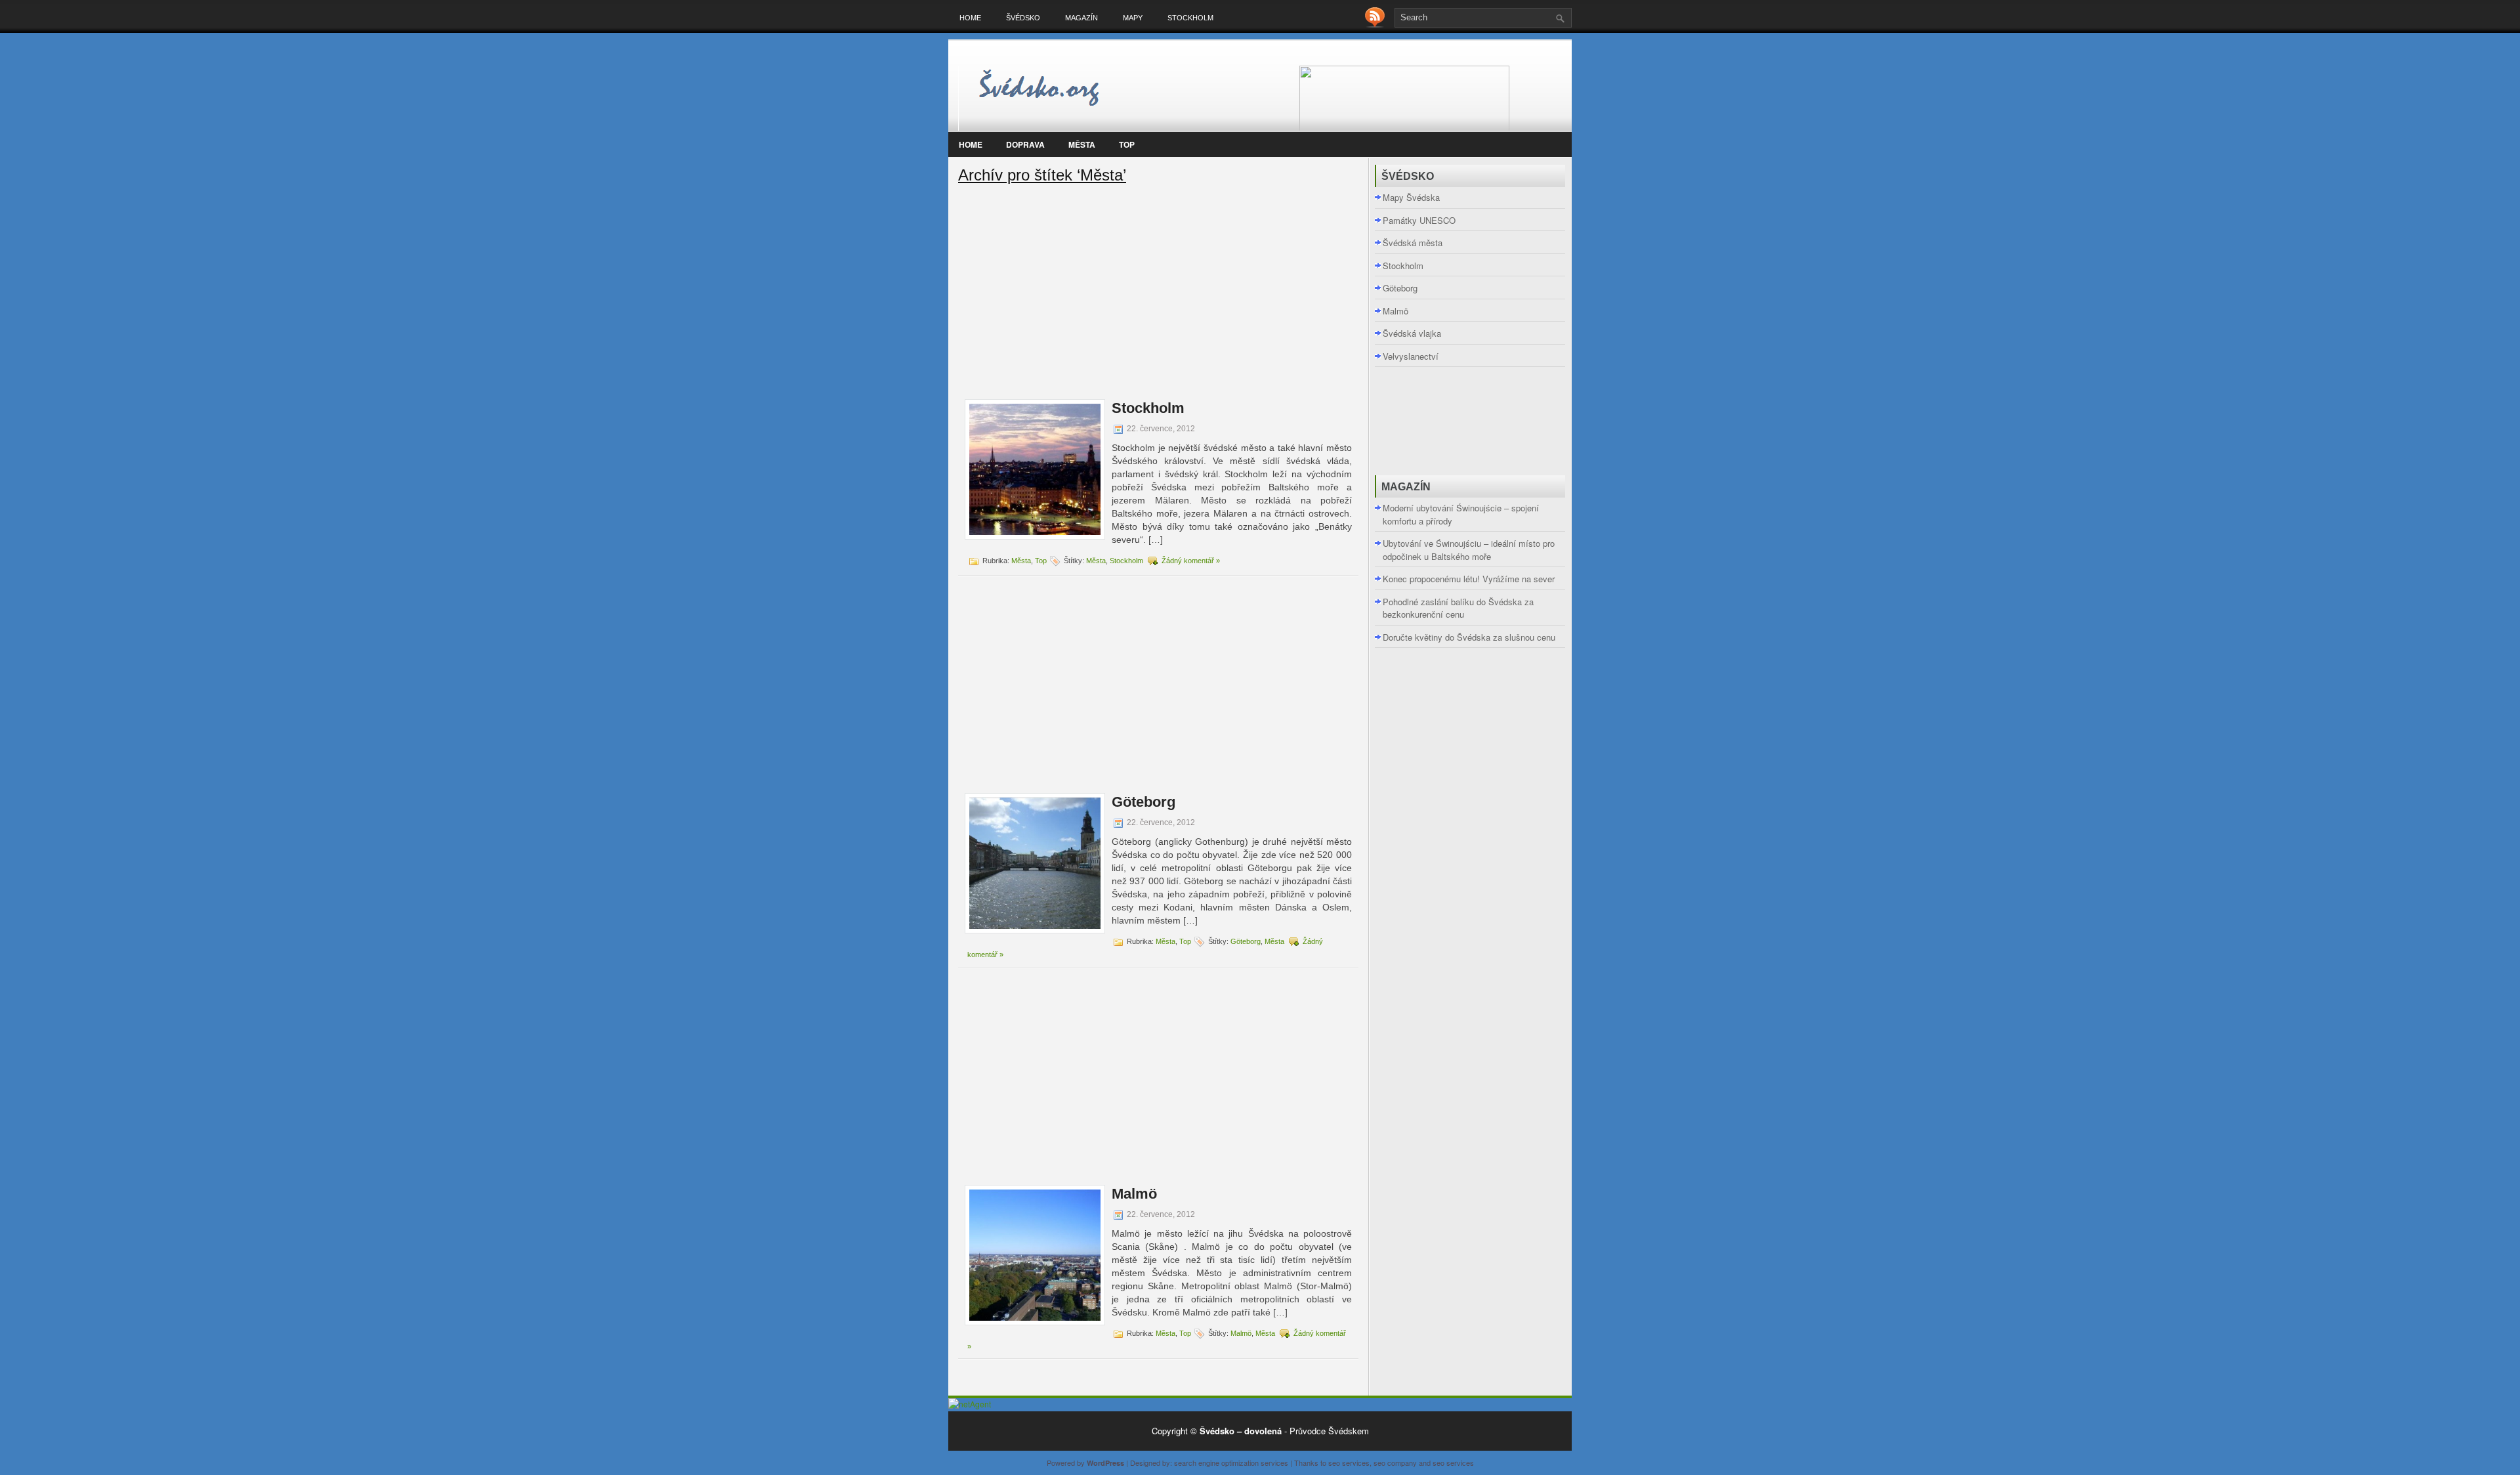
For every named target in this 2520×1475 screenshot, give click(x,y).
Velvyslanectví (1411, 356)
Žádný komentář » (1191, 561)
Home (970, 18)
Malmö (1134, 1194)
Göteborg (1144, 802)
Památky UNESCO (1419, 220)
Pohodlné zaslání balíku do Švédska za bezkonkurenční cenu (1458, 608)
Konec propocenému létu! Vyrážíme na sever (1469, 579)
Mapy (1133, 18)
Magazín (1081, 18)
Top (1127, 144)
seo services (1349, 1463)
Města (1082, 144)
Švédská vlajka (1412, 333)
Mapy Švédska (1411, 197)
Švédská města (1413, 243)
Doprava (1025, 144)
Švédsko (1023, 18)
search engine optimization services (1231, 1463)
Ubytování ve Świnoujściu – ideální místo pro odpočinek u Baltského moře (1469, 550)
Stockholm (1190, 18)
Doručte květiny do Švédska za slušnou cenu (1469, 637)
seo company (1395, 1463)
